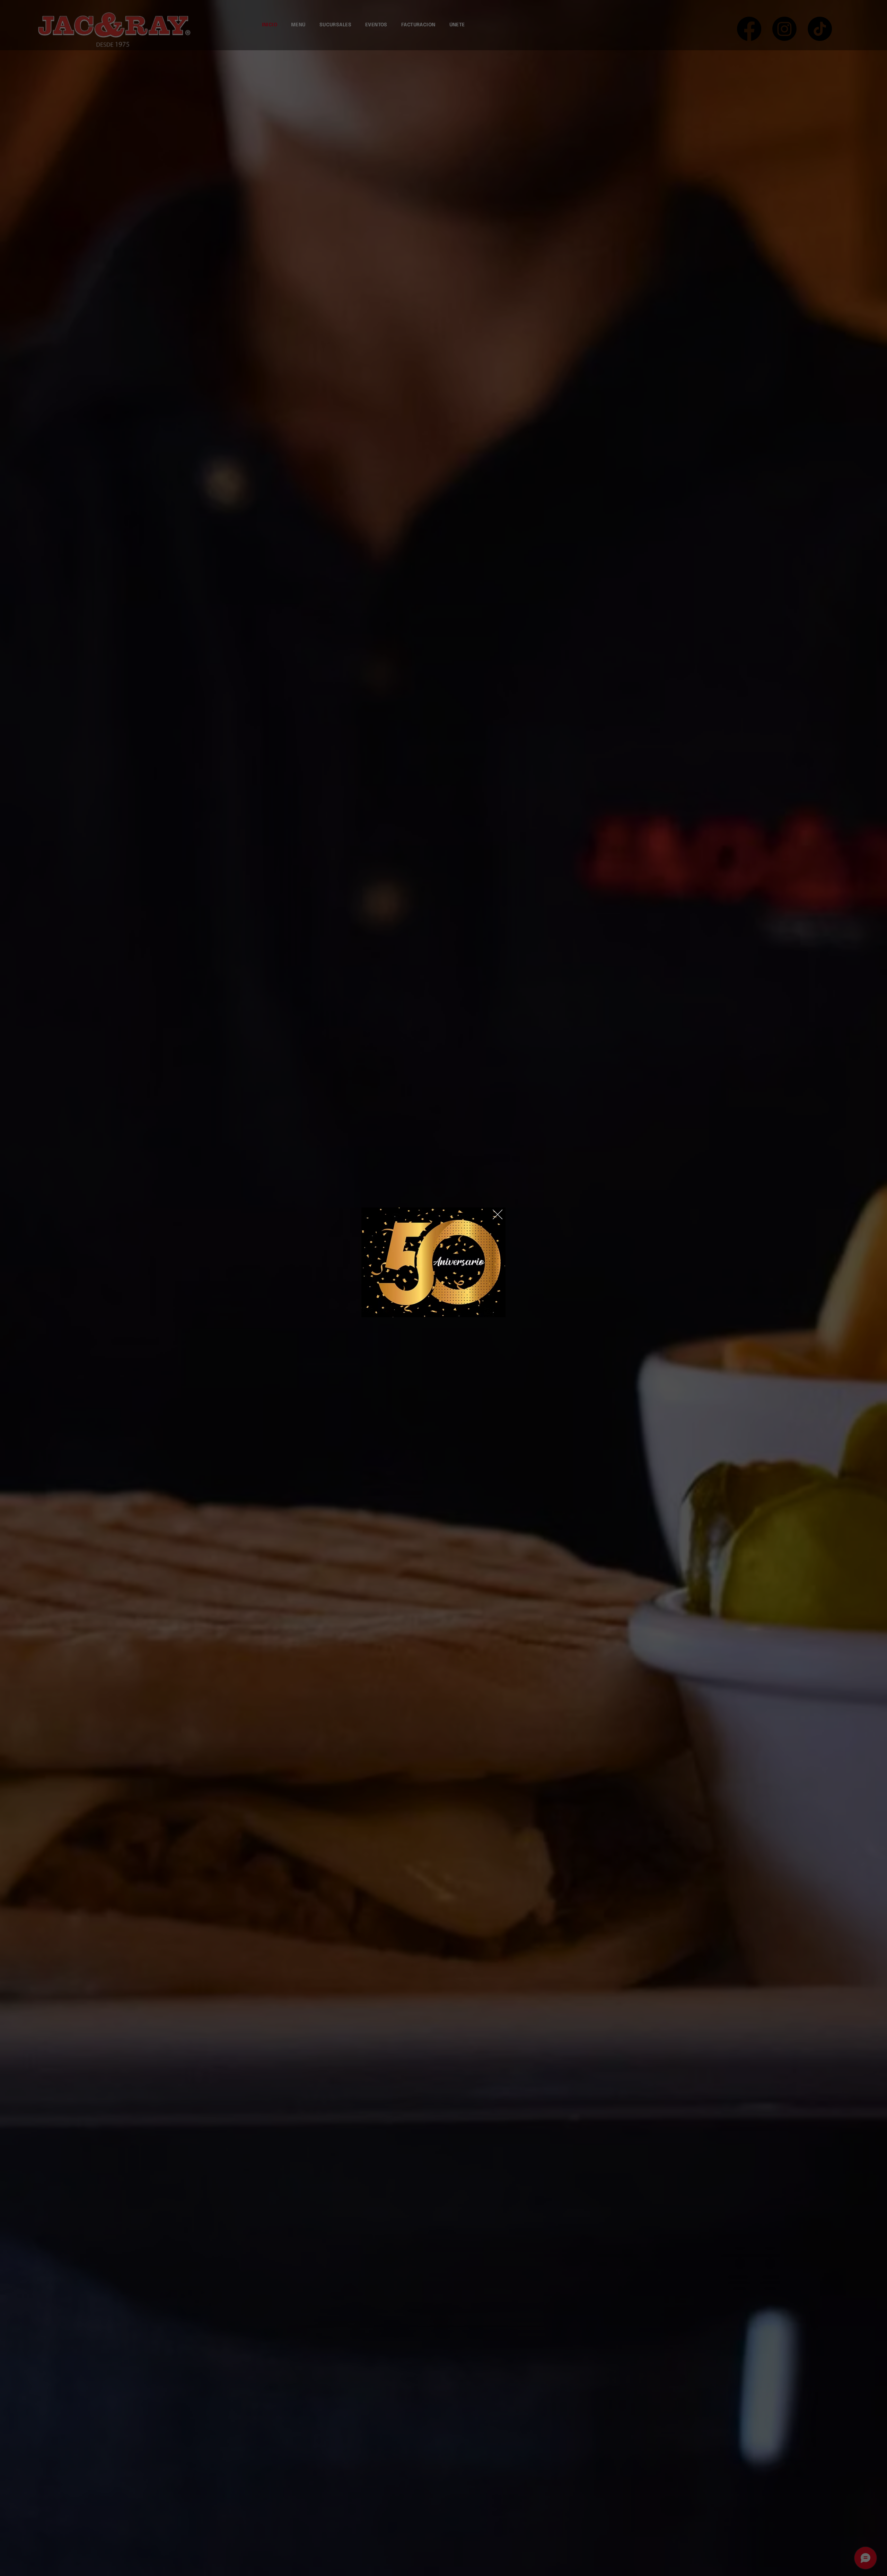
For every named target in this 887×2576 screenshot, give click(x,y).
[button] (498, 1215)
